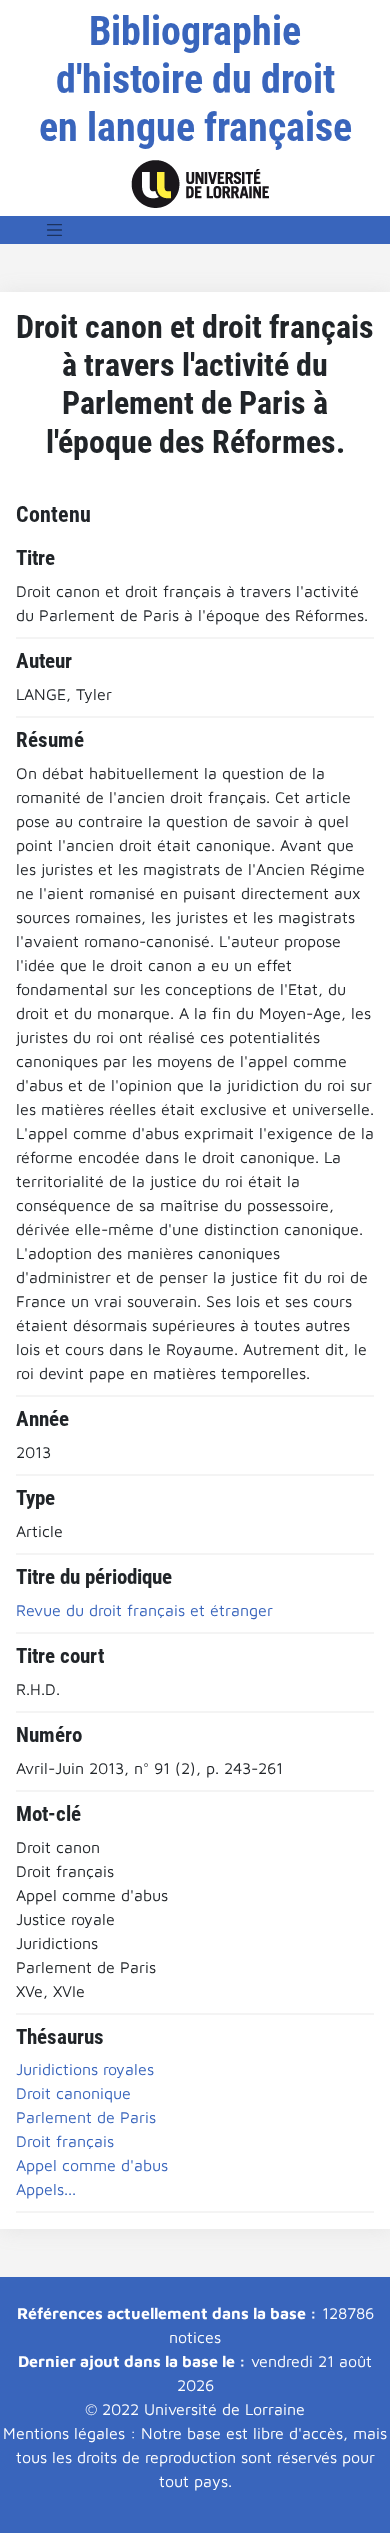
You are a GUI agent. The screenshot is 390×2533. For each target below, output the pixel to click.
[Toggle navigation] (55, 230)
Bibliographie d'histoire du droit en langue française (195, 79)
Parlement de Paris (86, 2117)
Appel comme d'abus (92, 2165)
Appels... (46, 2189)
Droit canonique (73, 2093)
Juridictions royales (85, 2069)
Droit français (65, 2141)
